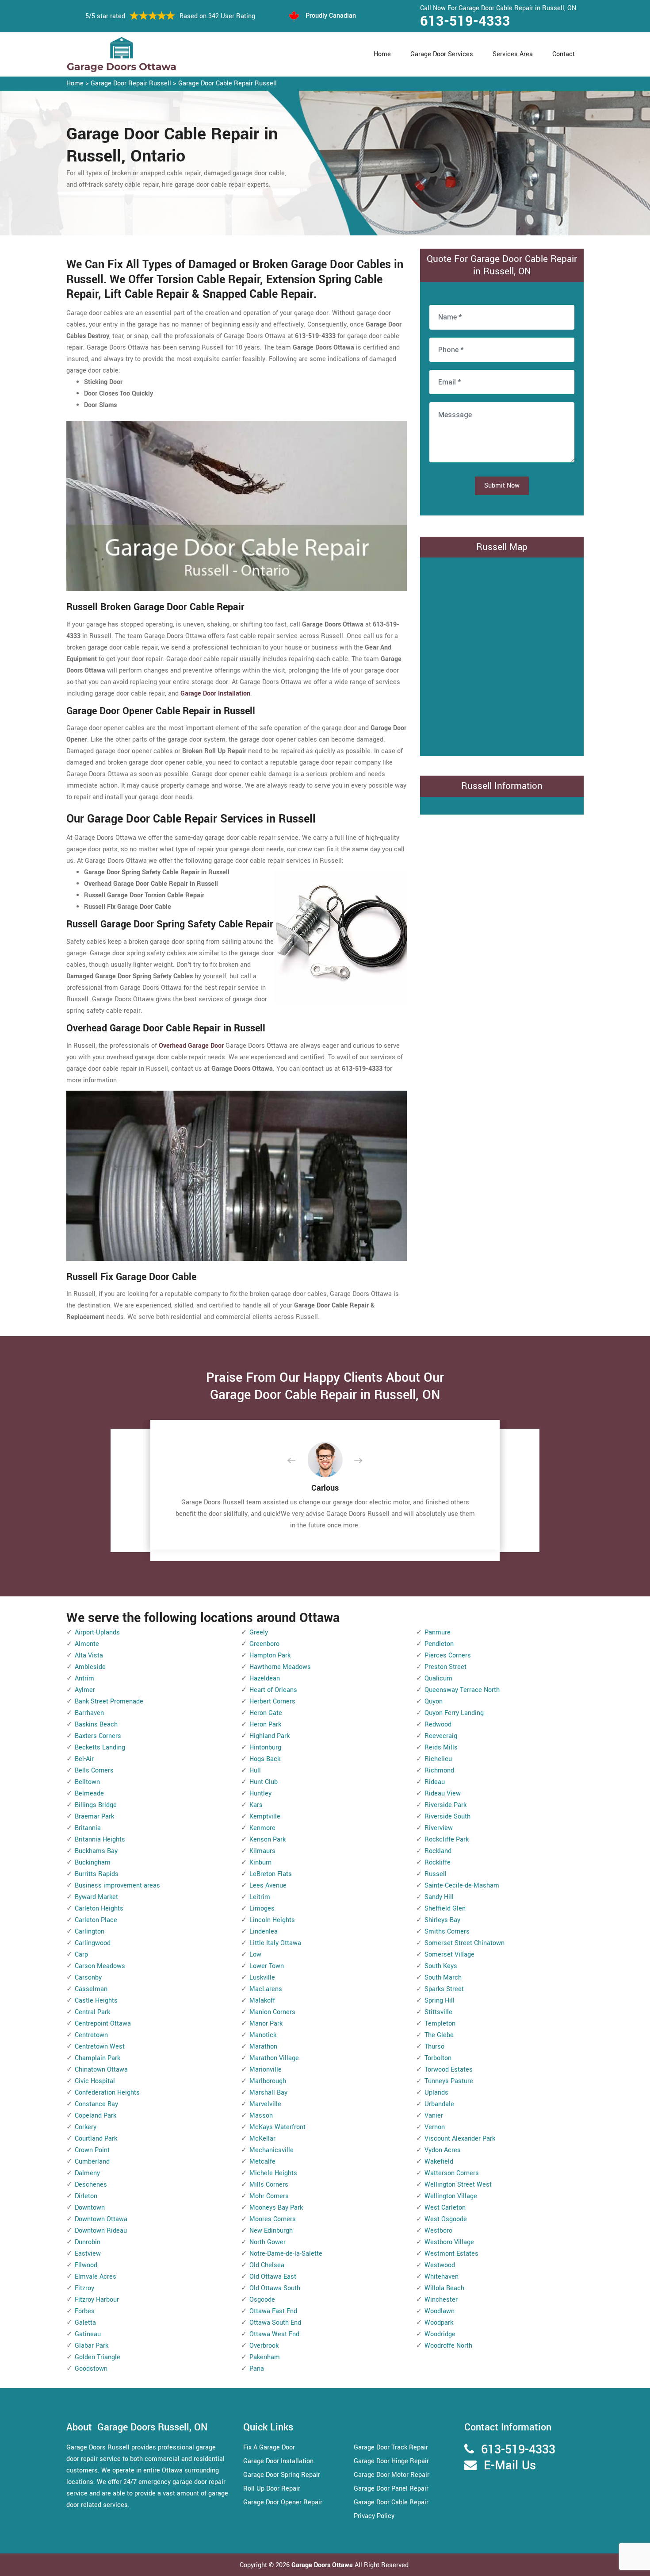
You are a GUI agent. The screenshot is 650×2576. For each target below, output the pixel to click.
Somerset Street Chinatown (465, 1943)
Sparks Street (444, 1989)
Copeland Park (96, 2116)
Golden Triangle (97, 2357)
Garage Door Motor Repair (392, 2475)
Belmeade (89, 1794)
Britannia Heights (100, 1840)
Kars (256, 1805)
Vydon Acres (443, 2150)
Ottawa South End (275, 2323)
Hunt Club (264, 1782)
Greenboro (264, 1644)
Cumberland (92, 2162)
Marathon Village (274, 2058)
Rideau (435, 1782)
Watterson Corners (452, 2173)
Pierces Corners (448, 1655)
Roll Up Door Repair (272, 2489)
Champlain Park (97, 2058)
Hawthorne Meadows (280, 1667)
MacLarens (266, 1989)
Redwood (438, 1724)
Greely (259, 1632)
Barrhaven (89, 1713)
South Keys (441, 1966)
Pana (257, 2369)
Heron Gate (266, 1713)
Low (255, 1955)
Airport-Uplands (97, 1632)
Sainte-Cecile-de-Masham (462, 1886)
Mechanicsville (271, 2150)
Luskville (262, 1978)
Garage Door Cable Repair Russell (227, 83)
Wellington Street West (458, 2185)
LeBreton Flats (271, 1874)
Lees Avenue (268, 1886)
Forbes (85, 2311)
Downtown (90, 2208)
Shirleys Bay (442, 1920)
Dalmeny (87, 2173)
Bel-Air (84, 1759)
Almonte (87, 1644)
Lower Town (267, 1966)
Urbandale (439, 2104)
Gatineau (88, 2334)
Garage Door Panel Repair (391, 2489)
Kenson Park (268, 1840)
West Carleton (445, 2208)
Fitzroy (84, 2288)
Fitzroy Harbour (97, 2300)
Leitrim (260, 1897)
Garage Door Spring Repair (282, 2475)
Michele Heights (273, 2173)
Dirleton (86, 2196)
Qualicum (438, 1678)
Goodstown (91, 2369)
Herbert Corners (272, 1701)
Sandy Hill (439, 1897)
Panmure (438, 1632)
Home (382, 54)
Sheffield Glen (445, 1909)
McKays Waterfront (277, 2127)
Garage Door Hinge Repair (391, 2461)
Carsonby (88, 1978)
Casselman (91, 1989)
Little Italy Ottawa (275, 1943)
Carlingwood (93, 1943)
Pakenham (265, 2357)
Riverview (439, 1828)
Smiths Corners (447, 1932)
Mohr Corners (269, 2196)
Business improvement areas (117, 1886)
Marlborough (268, 2081)
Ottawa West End (274, 2334)
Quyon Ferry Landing (454, 1713)
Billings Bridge (96, 1805)
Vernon (435, 2127)
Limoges (262, 1909)
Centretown (91, 2035)
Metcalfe (262, 2162)
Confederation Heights (107, 2093)
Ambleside (90, 1667)
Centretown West (100, 2047)
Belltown (87, 1782)
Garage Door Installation (278, 2461)
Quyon (434, 1701)
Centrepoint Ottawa (103, 2024)
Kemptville (265, 1817)
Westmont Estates (451, 2254)
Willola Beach (444, 2288)
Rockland (438, 1851)
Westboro (438, 2231)
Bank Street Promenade (109, 1701)
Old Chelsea (267, 2265)
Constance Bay (96, 2104)
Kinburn (260, 1863)
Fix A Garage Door (269, 2447)
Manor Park (266, 2024)
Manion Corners (272, 2012)
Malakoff (262, 2001)
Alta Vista (89, 1655)
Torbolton (438, 2058)
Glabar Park (92, 2346)
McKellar (262, 2139)
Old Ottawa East (273, 2277)
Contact (564, 54)
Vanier (434, 2116)
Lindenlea (264, 1932)
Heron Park (265, 1724)
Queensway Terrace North (462, 1690)
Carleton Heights (99, 1909)
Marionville (266, 2070)
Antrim (84, 1678)
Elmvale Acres (96, 2277)
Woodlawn (440, 2311)
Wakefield (439, 2162)
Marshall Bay (268, 2093)
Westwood (440, 2265)
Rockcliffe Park (447, 1840)
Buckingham (93, 1863)
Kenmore (262, 1828)
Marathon (263, 2047)
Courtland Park (96, 2139)
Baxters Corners (98, 1736)
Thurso (434, 2047)
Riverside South (447, 1817)
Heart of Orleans (273, 1690)
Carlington (90, 1932)
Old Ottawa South (275, 2288)
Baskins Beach (96, 1724)
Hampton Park (270, 1655)
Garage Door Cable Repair (391, 2502)
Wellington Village (451, 2196)
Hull (255, 1771)
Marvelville (265, 2104)
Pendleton (439, 1644)
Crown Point (92, 2150)
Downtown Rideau (101, 2231)
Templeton (440, 2024)
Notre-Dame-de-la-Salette (286, 2254)
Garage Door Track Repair (391, 2447)
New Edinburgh (271, 2231)
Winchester (441, 2300)
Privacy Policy (374, 2516)
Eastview (88, 2254)
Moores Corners (273, 2219)
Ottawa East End (273, 2311)
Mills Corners (269, 2185)
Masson (261, 2116)
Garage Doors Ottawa (323, 2565)
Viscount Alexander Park (460, 2139)
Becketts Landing (100, 1747)
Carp (81, 1955)
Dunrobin (88, 2242)
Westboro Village (449, 2242)
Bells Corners (94, 1771)
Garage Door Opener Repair (283, 2502)
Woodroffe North (448, 2346)
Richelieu (438, 1759)
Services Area (513, 54)
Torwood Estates (449, 2070)
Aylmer (85, 1690)
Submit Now (502, 486)
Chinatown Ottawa (101, 2070)
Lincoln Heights (272, 1920)
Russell (436, 1874)
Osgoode (262, 2300)
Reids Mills (441, 1747)
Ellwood (86, 2265)
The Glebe (439, 2035)
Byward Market (96, 1897)
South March (443, 1978)
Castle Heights (96, 2001)
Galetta (85, 2323)
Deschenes (91, 2185)
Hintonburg (265, 1747)
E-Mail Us (510, 2466)
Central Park (92, 2012)
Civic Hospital (95, 2081)
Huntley (260, 1794)
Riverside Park (445, 1805)
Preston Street (445, 1667)
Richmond (439, 1771)
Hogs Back (265, 1759)
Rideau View (443, 1794)
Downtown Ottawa (101, 2219)
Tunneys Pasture (449, 2081)
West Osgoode (446, 2219)
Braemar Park (94, 1817)
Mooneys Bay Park (276, 2208)
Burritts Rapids (97, 1874)
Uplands (436, 2093)
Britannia (88, 1828)
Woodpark (439, 2323)
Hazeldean (265, 1678)
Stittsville (438, 2012)
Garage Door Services (442, 54)
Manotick (263, 2035)
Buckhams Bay (96, 1851)
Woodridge (440, 2334)
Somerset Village (449, 1955)
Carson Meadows (100, 1966)
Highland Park (270, 1736)
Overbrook (264, 2346)
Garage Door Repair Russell (131, 83)
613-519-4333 (465, 21)
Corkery (86, 2127)
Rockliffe (438, 1863)
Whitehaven (442, 2277)
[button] (298, 1461)
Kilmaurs (262, 1851)
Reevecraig (441, 1736)
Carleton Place (96, 1920)
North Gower (268, 2242)
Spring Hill (440, 2001)
